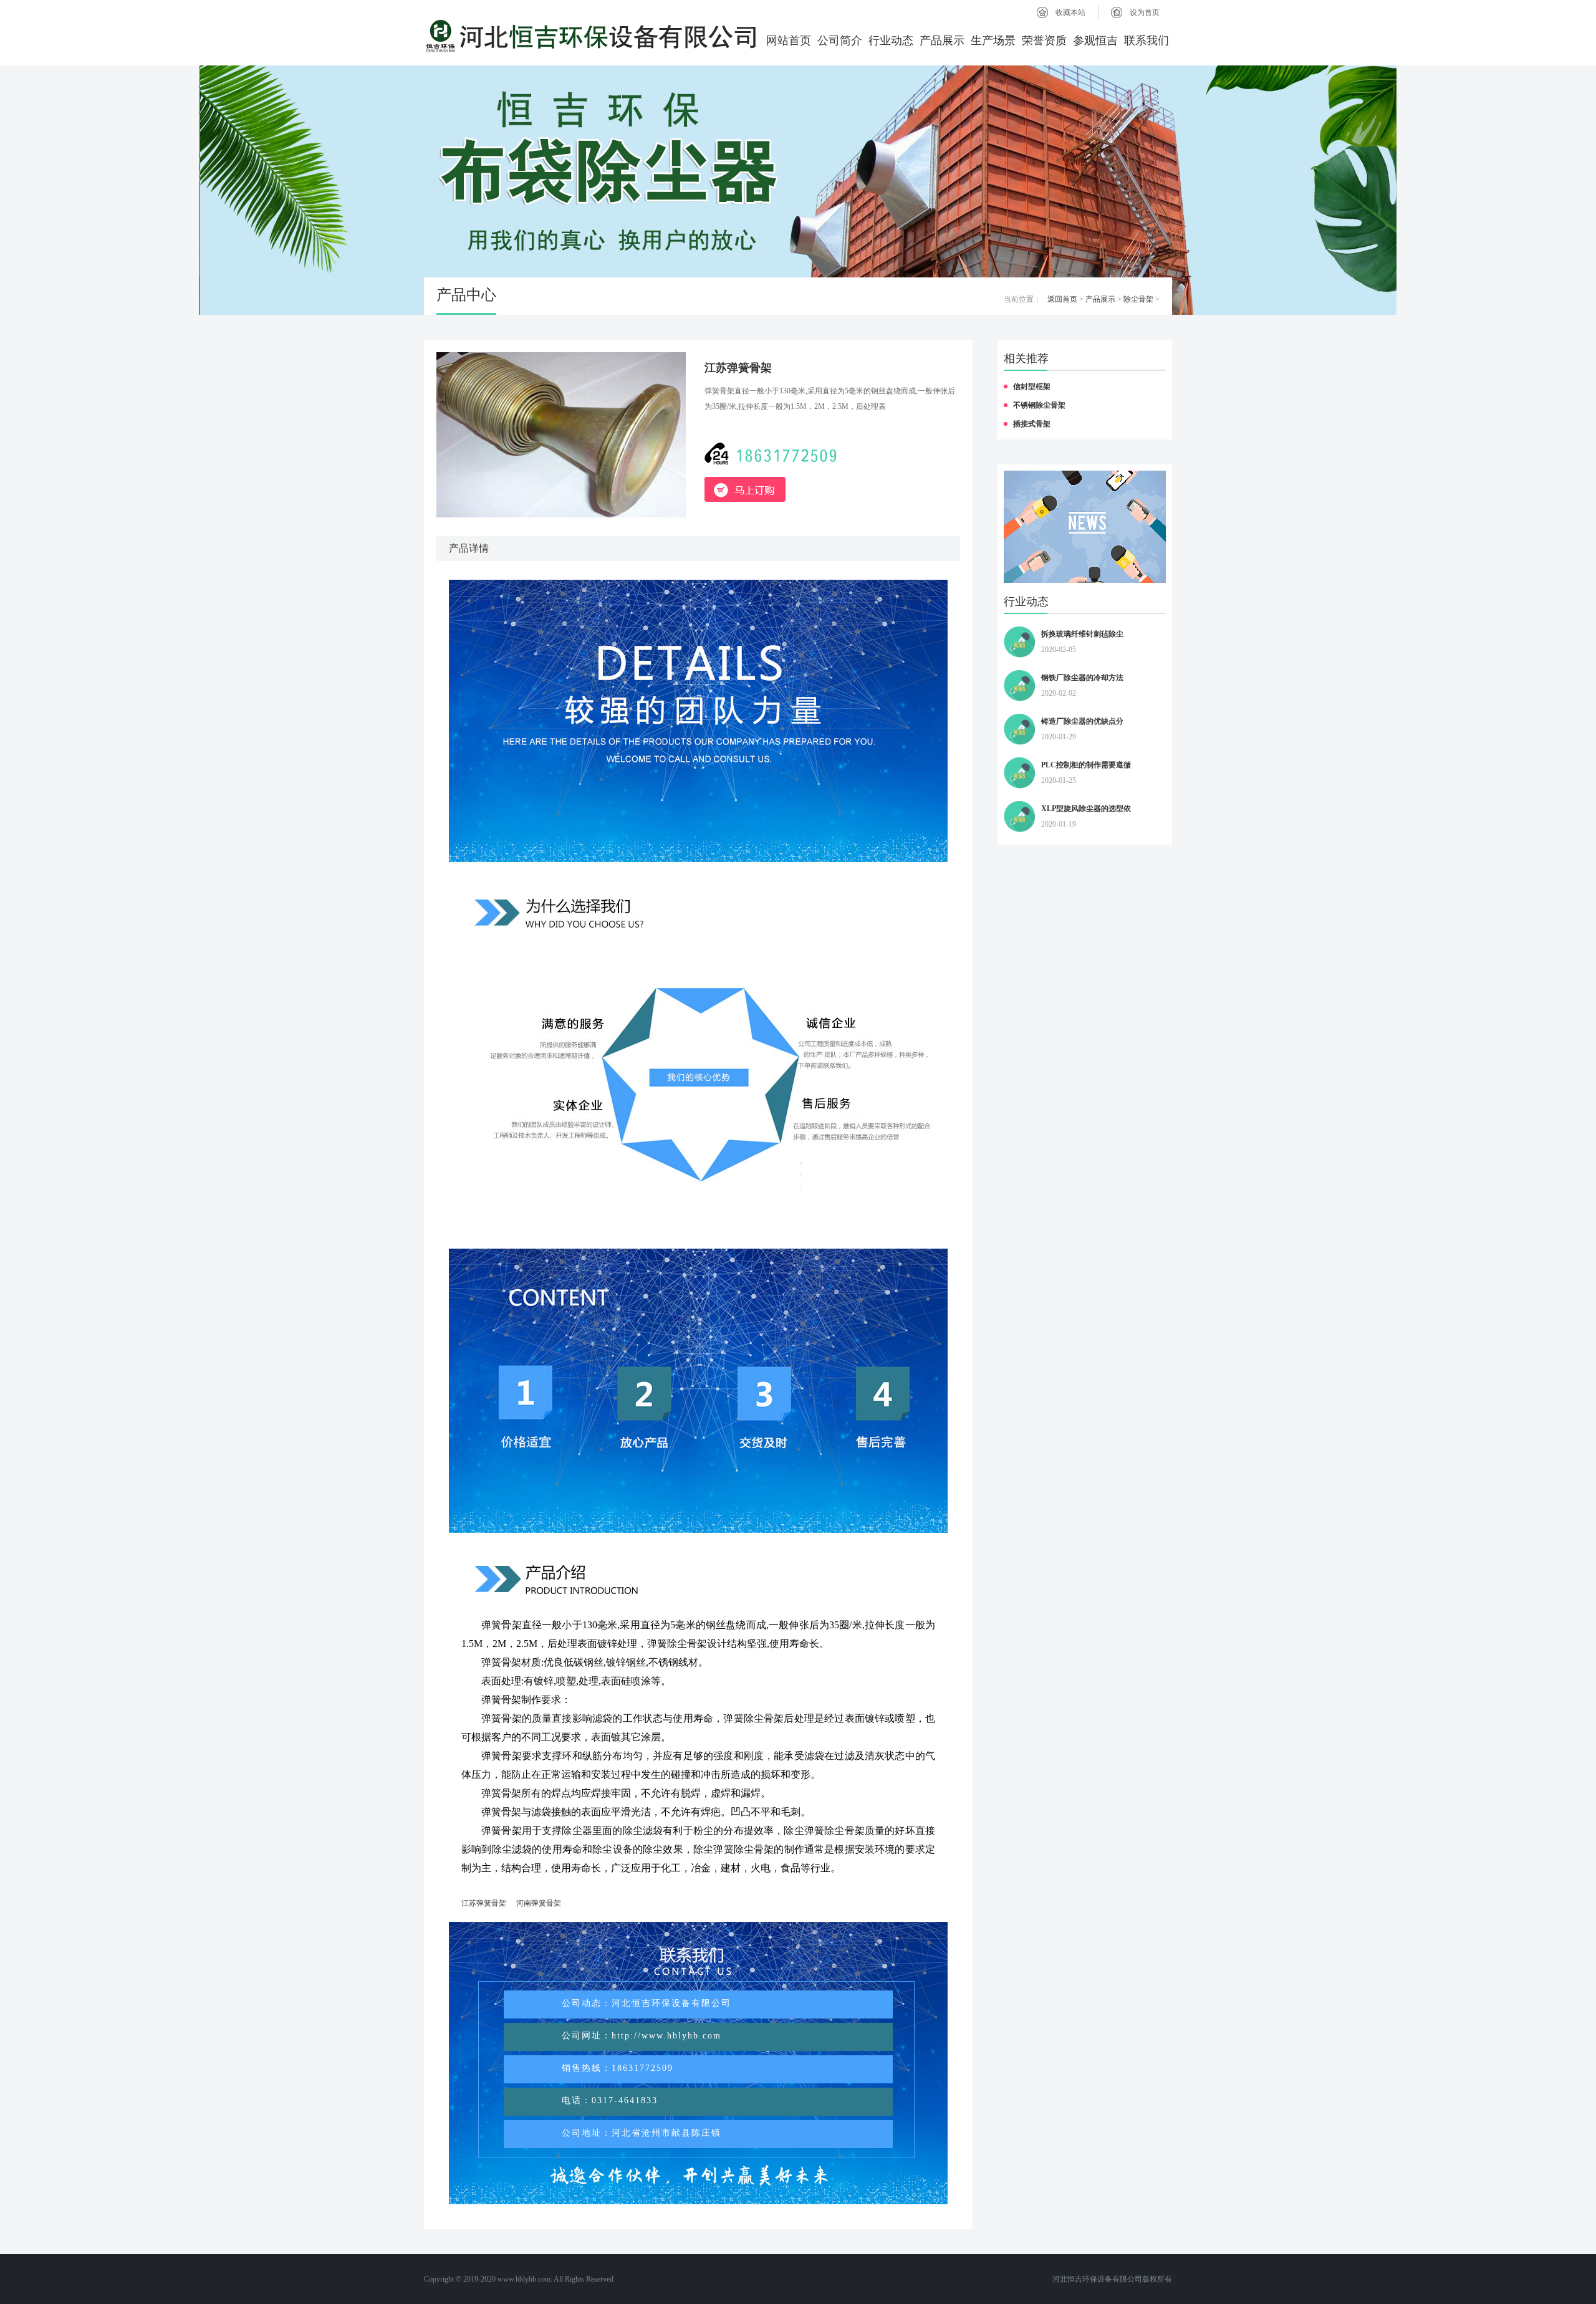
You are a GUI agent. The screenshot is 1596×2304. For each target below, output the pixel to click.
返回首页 (1062, 299)
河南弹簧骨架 (539, 1903)
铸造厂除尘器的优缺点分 (1082, 721)
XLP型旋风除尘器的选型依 (1086, 809)
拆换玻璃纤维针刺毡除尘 (1082, 634)
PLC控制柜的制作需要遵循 (1086, 765)
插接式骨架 (1032, 424)
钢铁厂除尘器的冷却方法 (1082, 678)
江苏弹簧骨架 (484, 1903)
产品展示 (942, 41)
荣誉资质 (1044, 41)
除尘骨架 (1138, 299)
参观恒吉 (1095, 41)
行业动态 (891, 41)
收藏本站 (1070, 12)
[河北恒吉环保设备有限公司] (591, 36)
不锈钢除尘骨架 (1039, 405)
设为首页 (1145, 12)
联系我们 (1147, 41)
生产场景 (993, 41)
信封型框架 (1032, 386)
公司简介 (840, 41)
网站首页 (789, 41)
